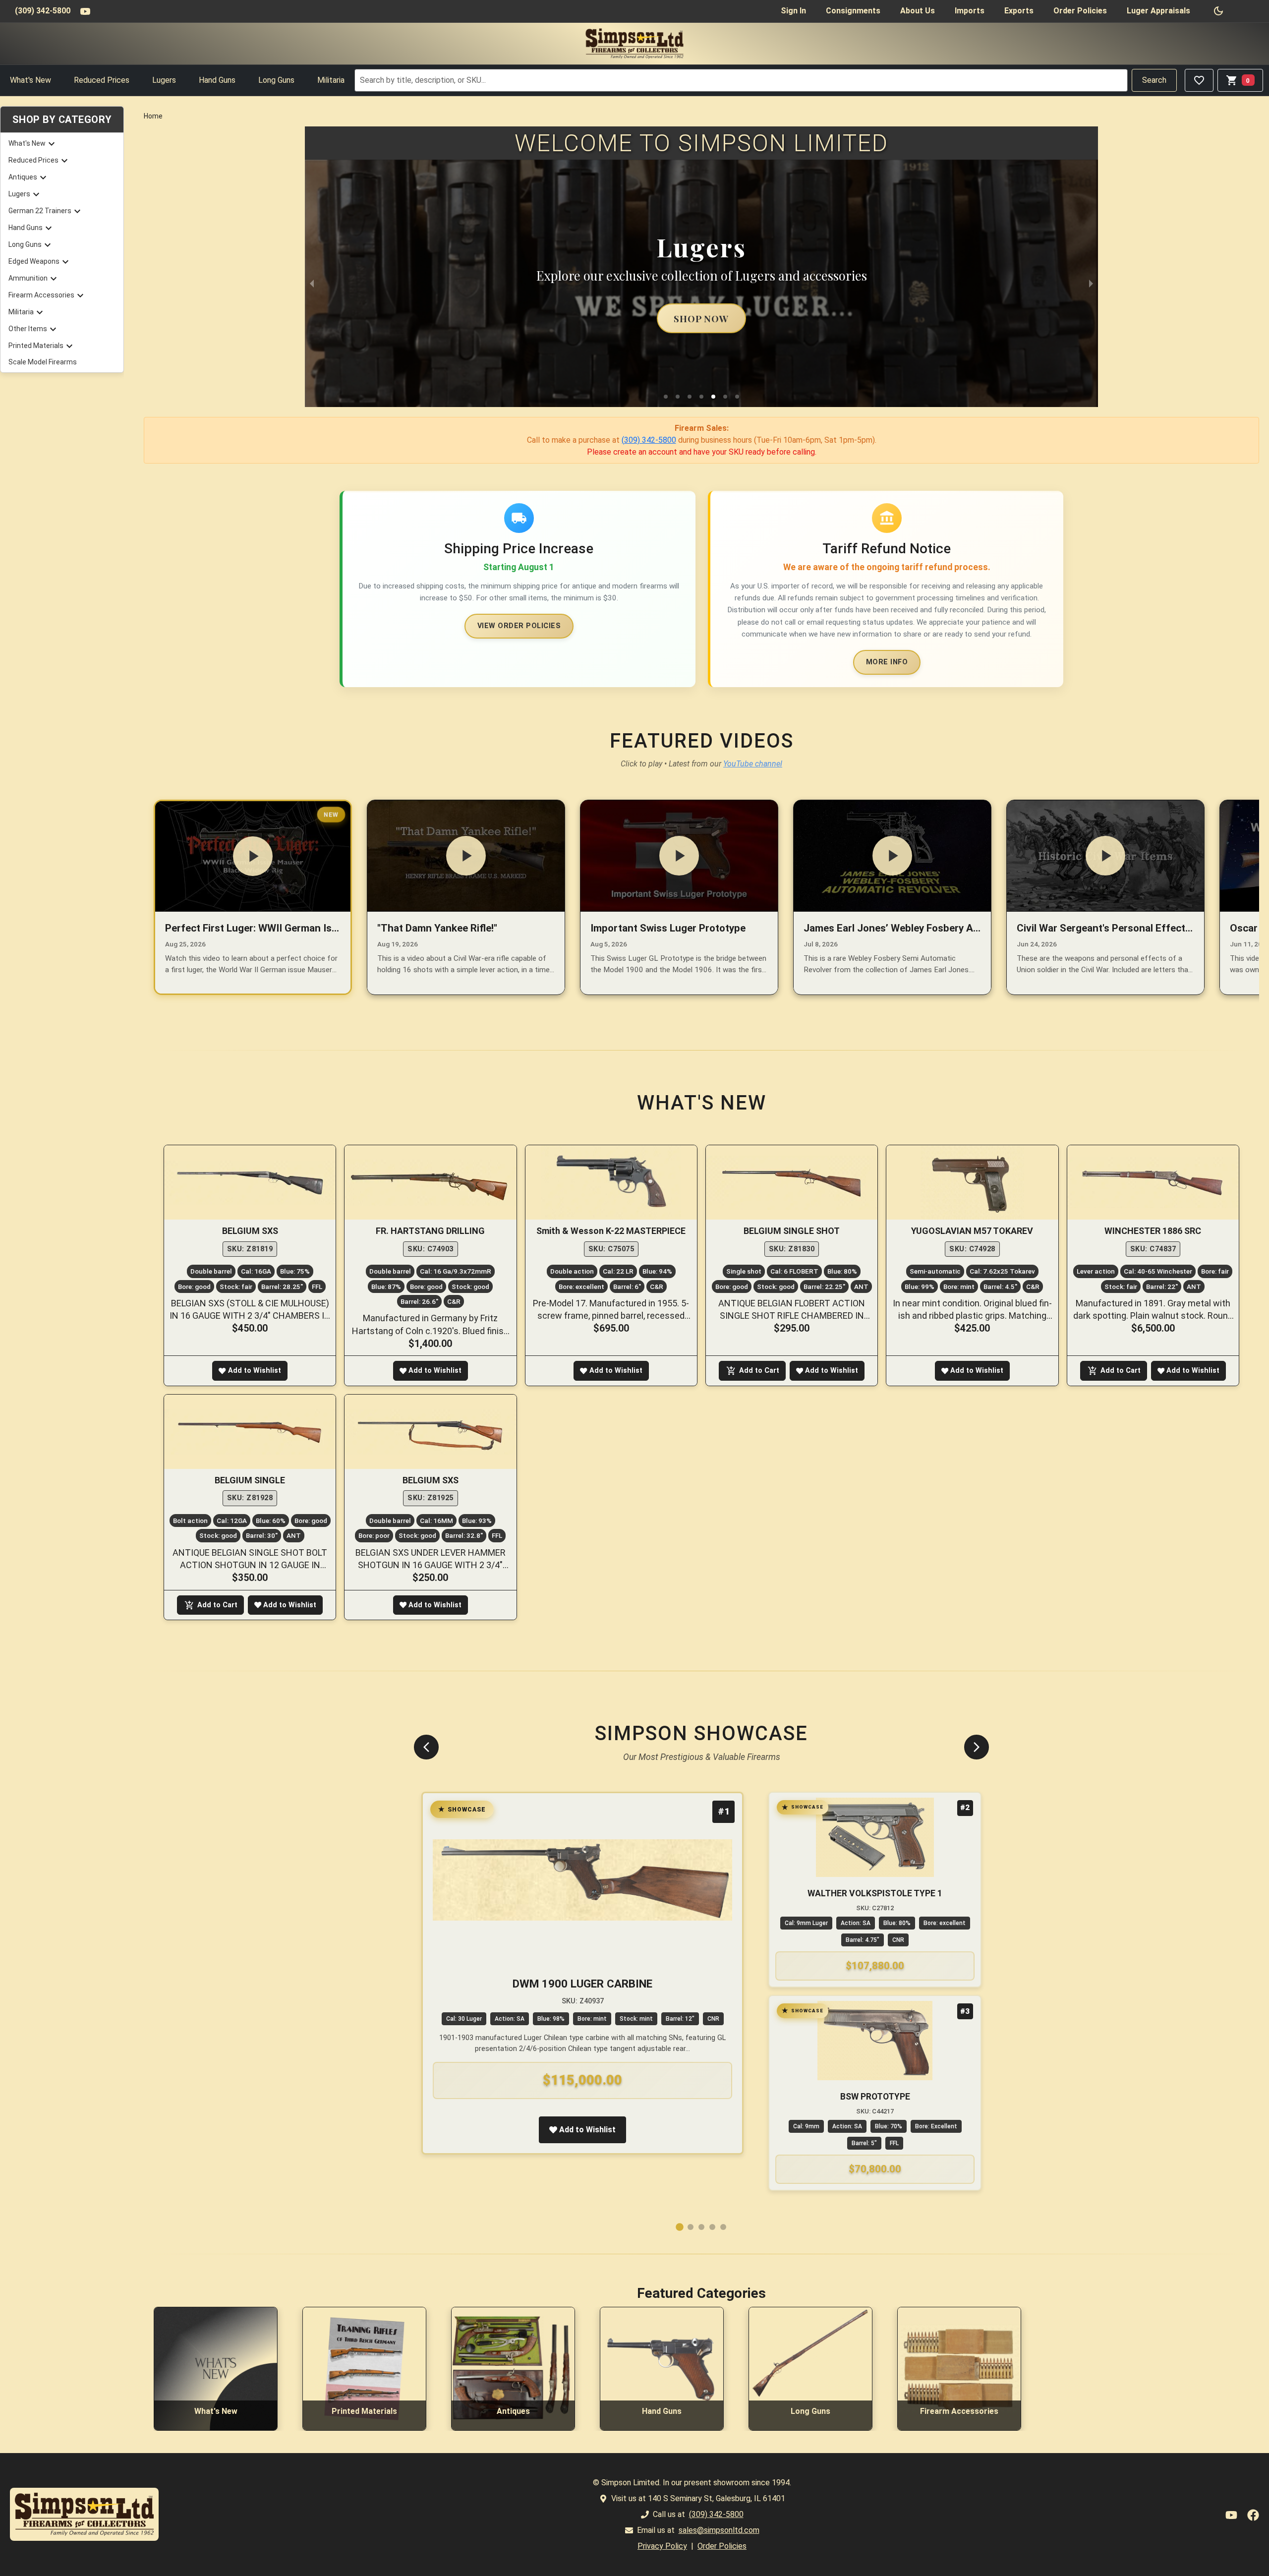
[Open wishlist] (1199, 80)
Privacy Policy (662, 2546)
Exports (1019, 11)
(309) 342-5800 (43, 11)
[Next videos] (1247, 897)
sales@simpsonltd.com (719, 2530)
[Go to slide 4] (712, 2227)
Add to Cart (759, 1371)
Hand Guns (217, 80)
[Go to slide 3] (701, 2227)
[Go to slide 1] (680, 2227)
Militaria (331, 80)
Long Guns (276, 80)
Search (1154, 80)
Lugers (164, 80)
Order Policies (1080, 11)
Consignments (853, 11)
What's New (30, 80)
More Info (887, 662)
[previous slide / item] (312, 283)
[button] (666, 397)
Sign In (793, 11)
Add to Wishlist (255, 1371)
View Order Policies (519, 626)
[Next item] (977, 1747)
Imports (970, 11)
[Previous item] (426, 1747)
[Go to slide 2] (691, 2227)
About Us (918, 11)
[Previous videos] (156, 897)
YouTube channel (753, 764)
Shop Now (701, 318)
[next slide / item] (1091, 283)
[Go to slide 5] (723, 2227)
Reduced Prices (102, 80)
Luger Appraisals (1158, 11)
